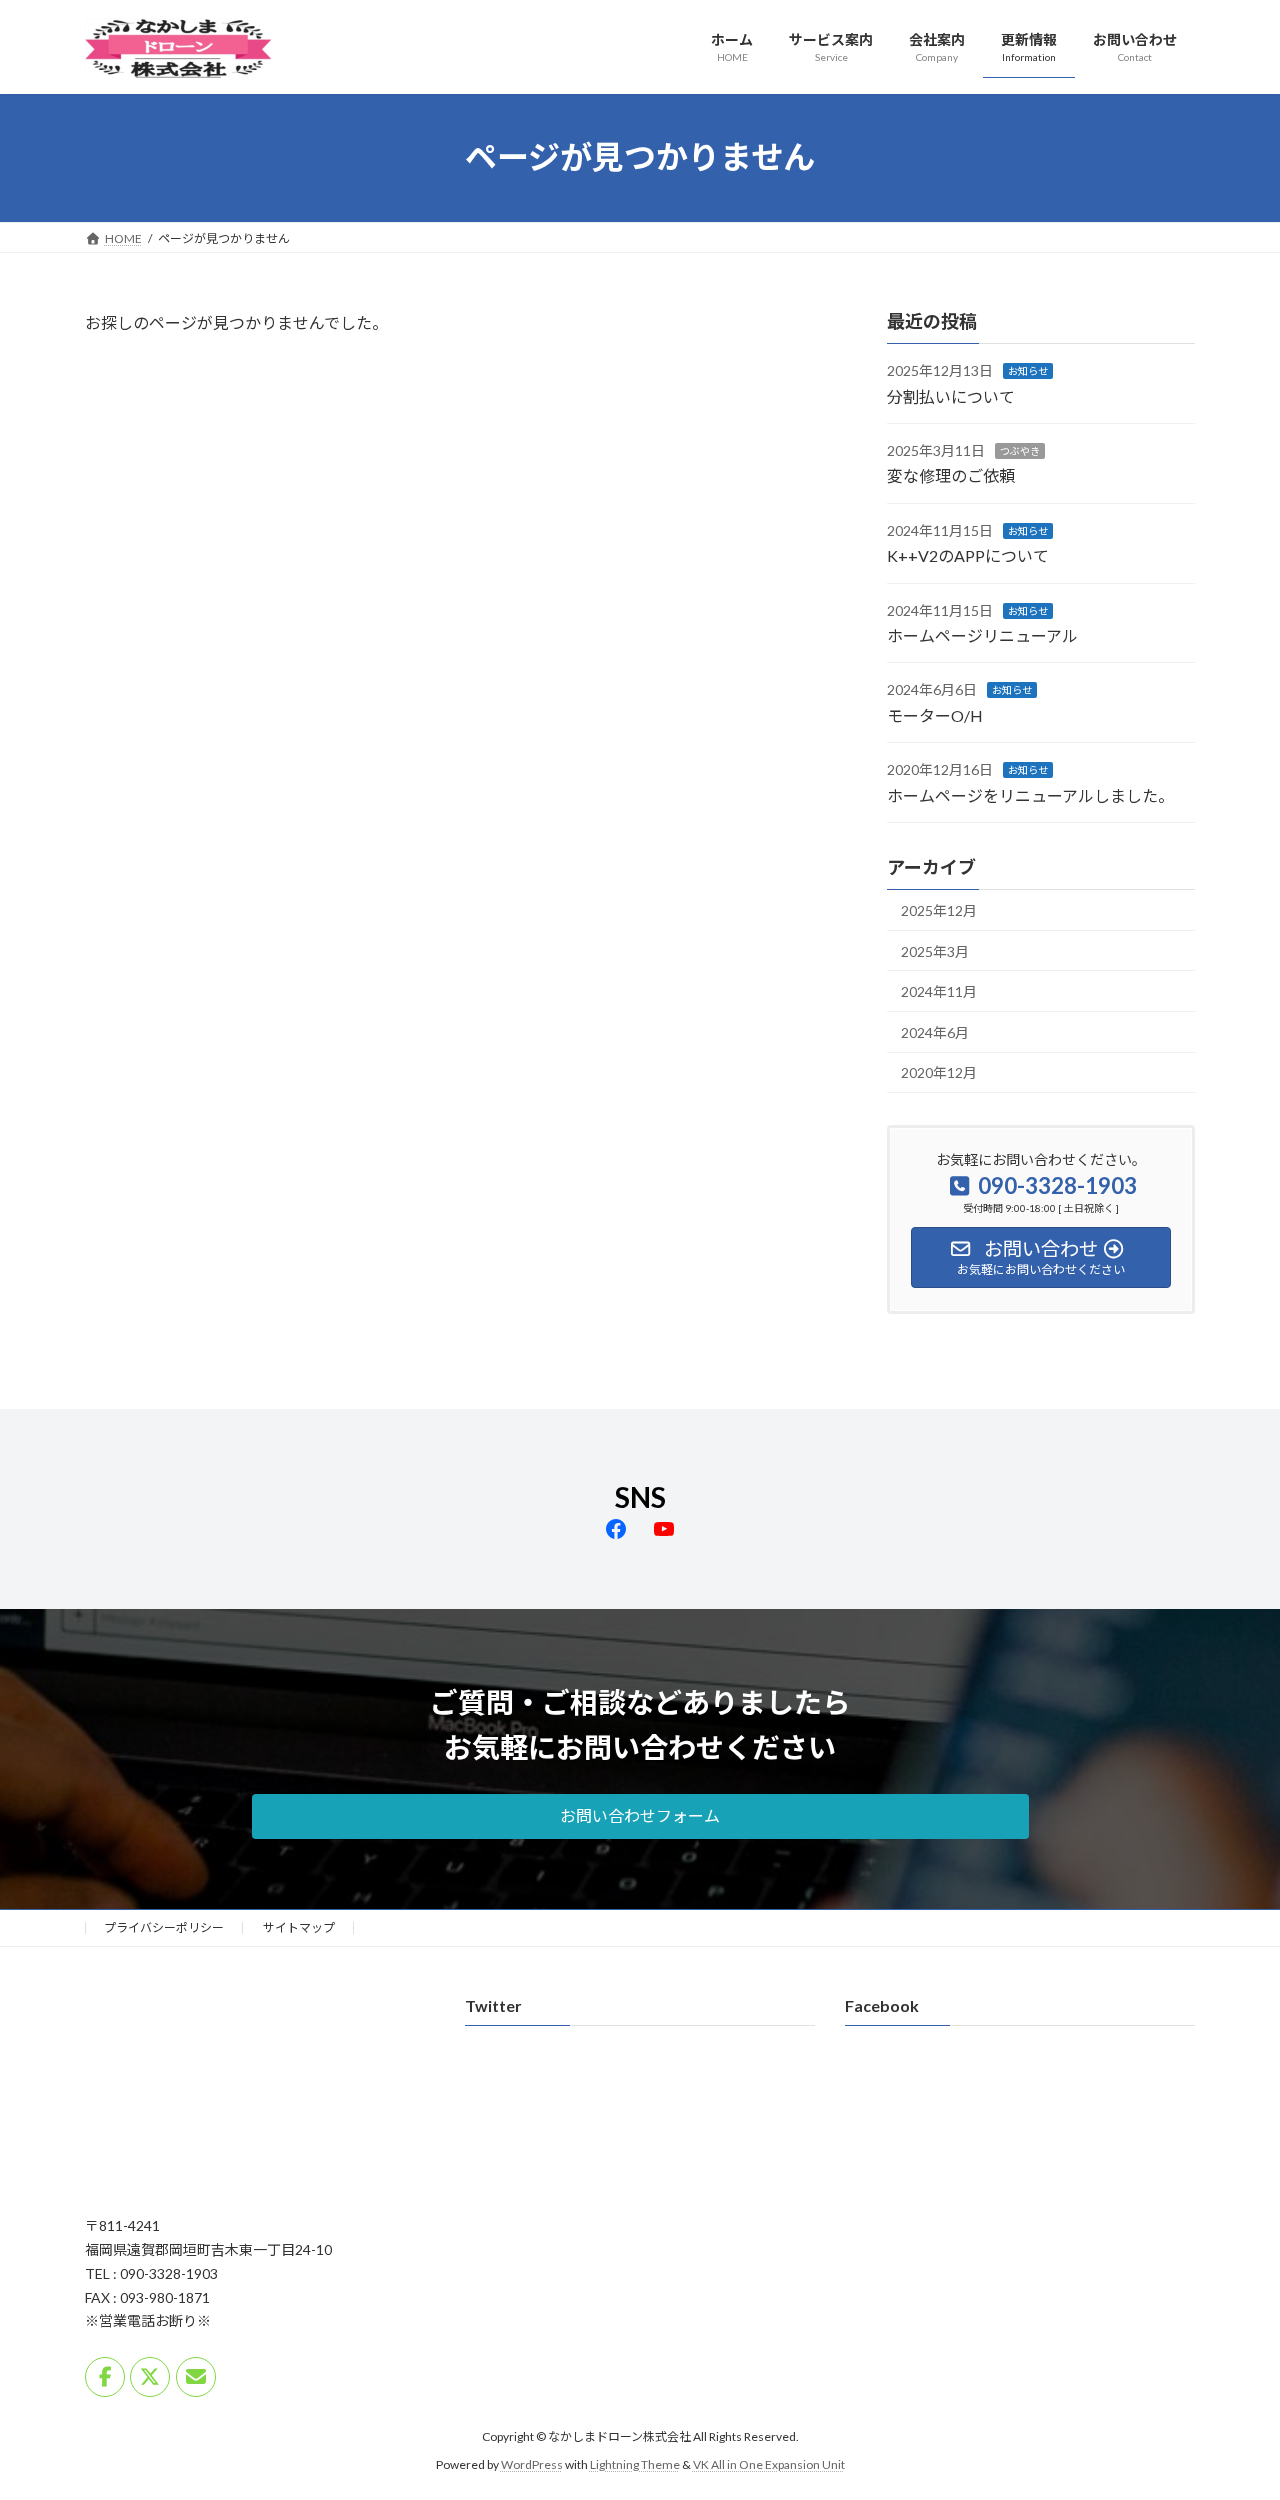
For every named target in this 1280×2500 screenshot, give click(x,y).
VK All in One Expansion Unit (769, 2465)
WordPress (532, 2465)
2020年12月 (939, 1072)
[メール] (196, 2377)
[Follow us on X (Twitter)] (150, 2377)
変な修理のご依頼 (951, 475)
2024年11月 (939, 991)
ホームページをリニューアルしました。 (1030, 794)
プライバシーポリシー (164, 1927)
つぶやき (1020, 451)
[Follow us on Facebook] (105, 2377)
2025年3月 (935, 950)
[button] (640, 1816)
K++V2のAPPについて (968, 555)
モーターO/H (935, 714)
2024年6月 (935, 1031)
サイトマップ (299, 1927)
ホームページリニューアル (982, 635)
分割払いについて (951, 395)
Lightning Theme (635, 2465)
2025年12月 (939, 910)
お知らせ (1028, 371)
